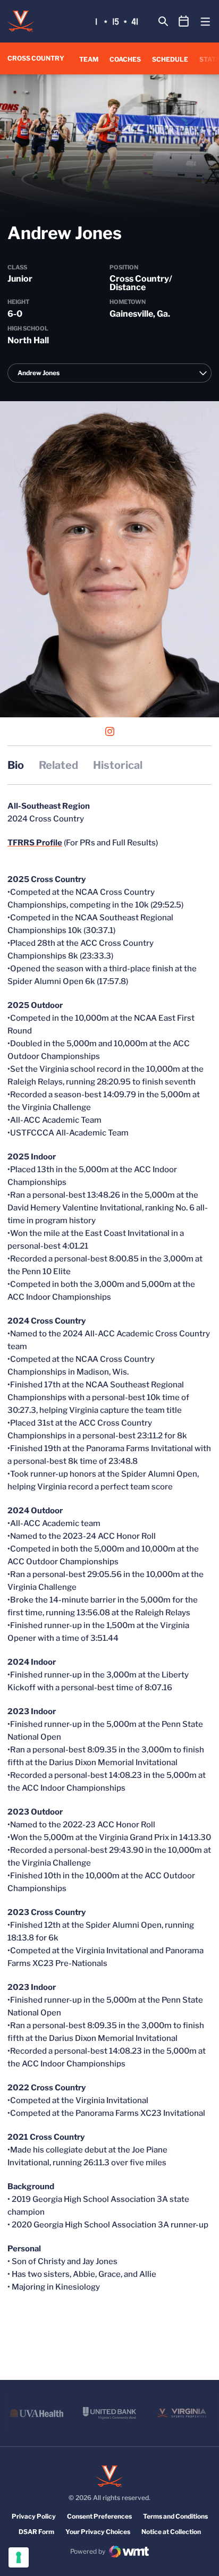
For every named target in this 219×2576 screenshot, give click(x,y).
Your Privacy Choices (98, 2532)
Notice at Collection (171, 2532)
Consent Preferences (99, 2516)
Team (89, 59)
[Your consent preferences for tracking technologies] (19, 2557)
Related (58, 765)
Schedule (170, 59)
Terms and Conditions (175, 2516)
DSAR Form (36, 2532)
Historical (118, 765)
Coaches (125, 59)
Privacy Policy (34, 2516)
